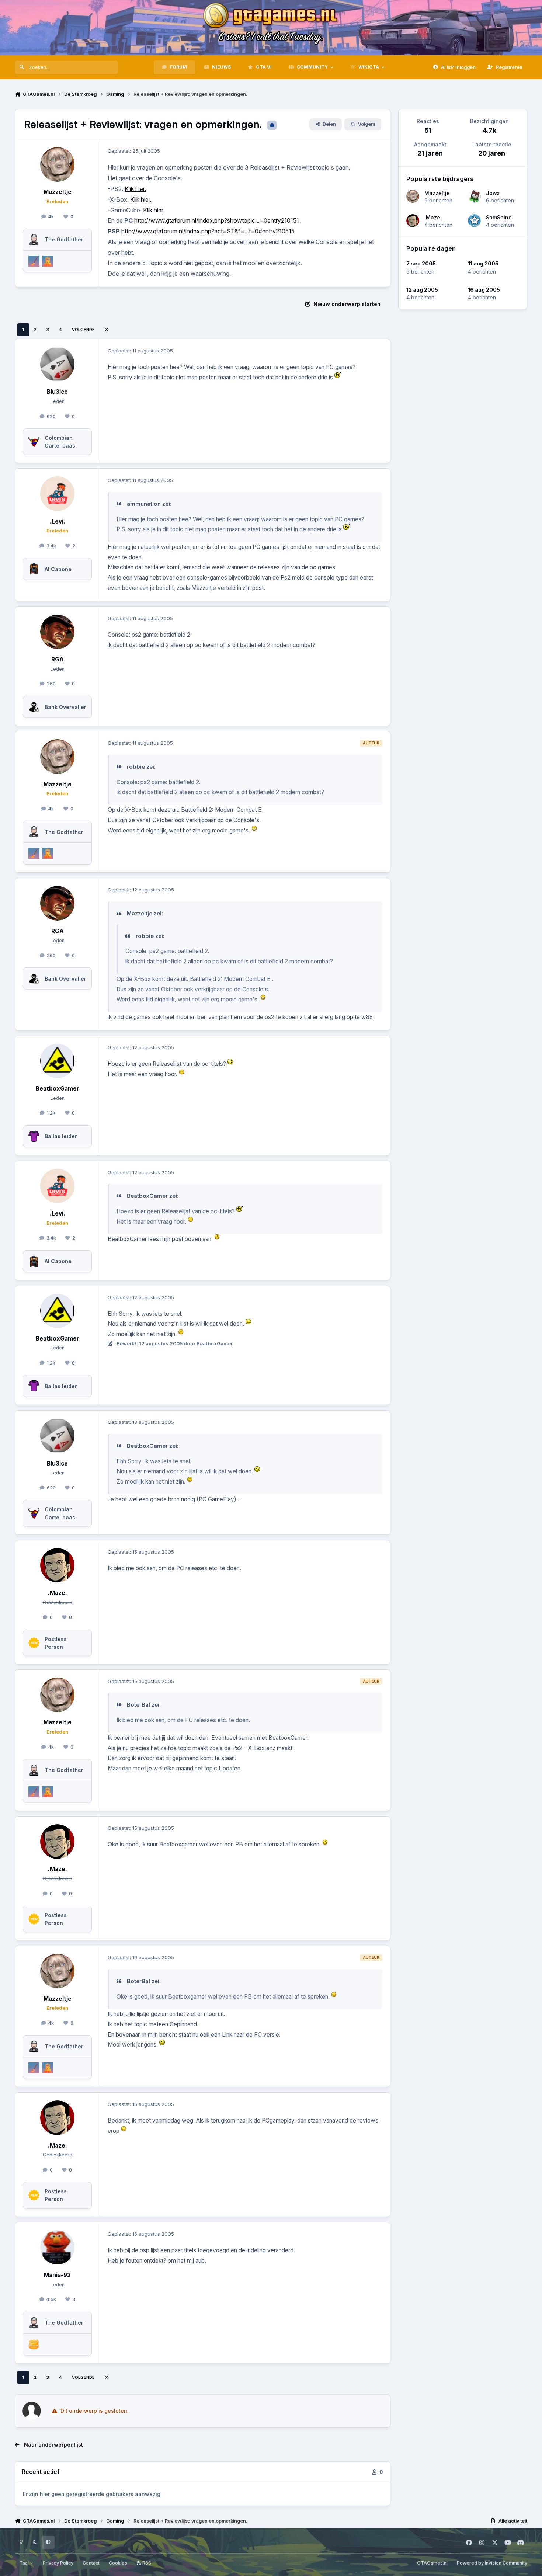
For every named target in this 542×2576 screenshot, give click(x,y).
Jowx (493, 193)
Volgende (83, 330)
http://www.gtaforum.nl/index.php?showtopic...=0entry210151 (217, 220)
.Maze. (433, 217)
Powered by (492, 2563)
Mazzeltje (437, 193)
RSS (146, 2563)
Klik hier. (135, 189)
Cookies (118, 2563)
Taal (25, 2563)
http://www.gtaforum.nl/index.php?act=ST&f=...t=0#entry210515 (208, 231)
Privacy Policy (58, 2563)
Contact (91, 2563)
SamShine (499, 217)
